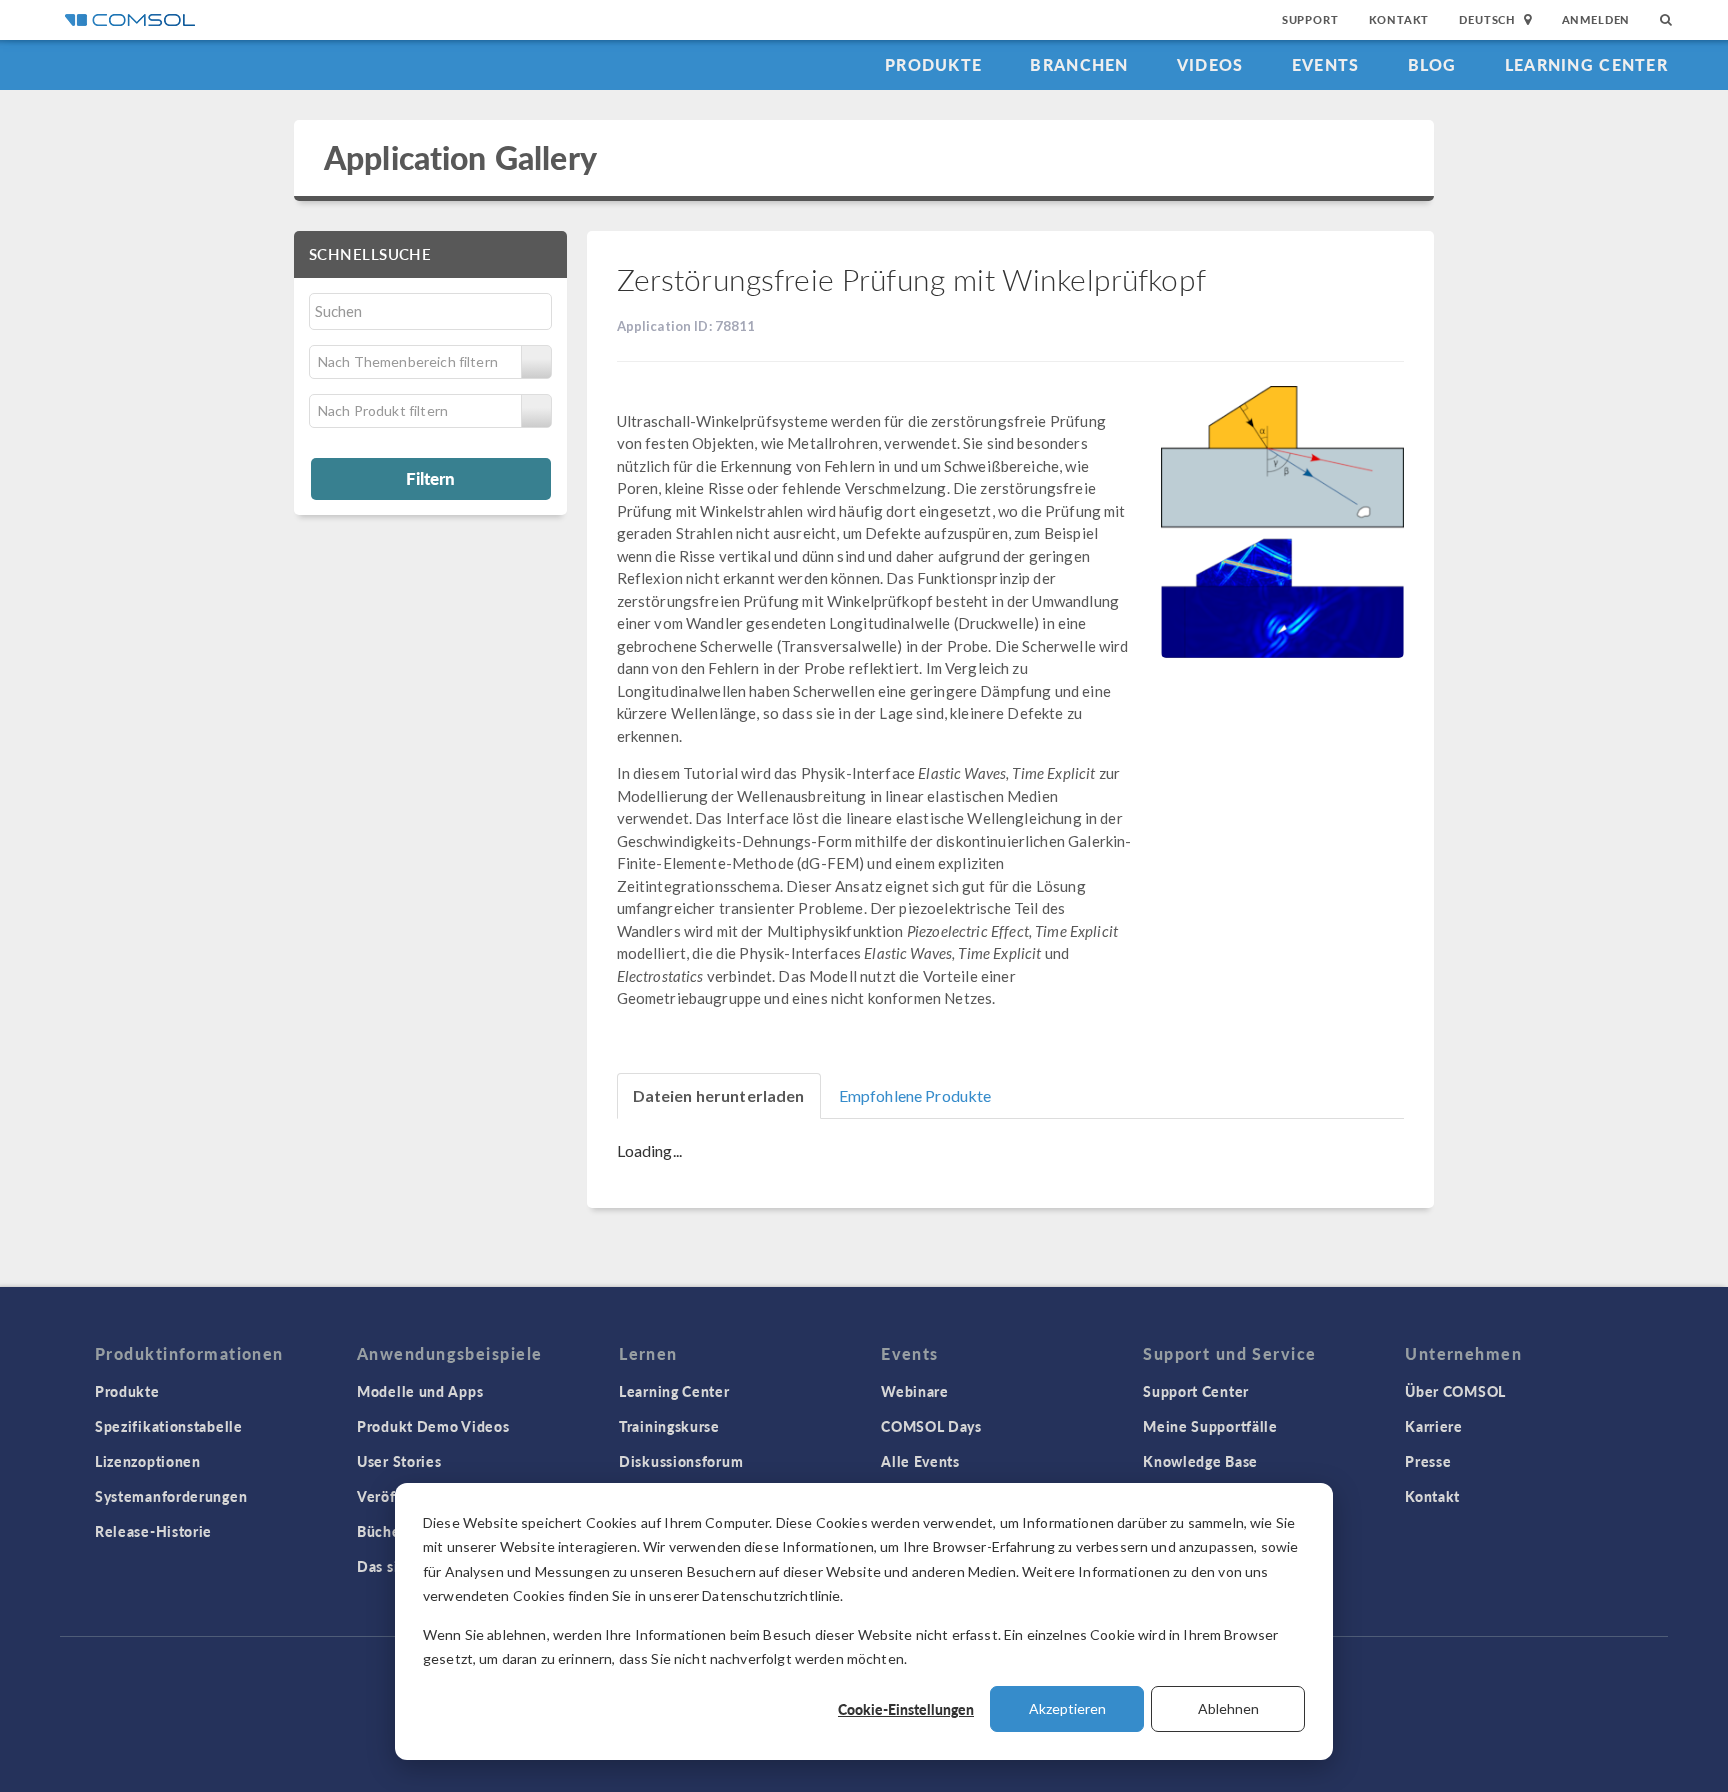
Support (1310, 19)
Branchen (1079, 64)
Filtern (430, 478)
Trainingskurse (669, 1426)
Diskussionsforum (681, 1461)
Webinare (915, 1391)
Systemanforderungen (171, 1496)
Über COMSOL (1455, 1391)
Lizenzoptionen (148, 1461)
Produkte (933, 64)
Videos (1210, 64)
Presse (1428, 1461)
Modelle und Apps (420, 1391)
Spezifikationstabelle (169, 1426)
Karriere (1434, 1426)
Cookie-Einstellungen (906, 1709)
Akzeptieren (1067, 1708)
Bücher (381, 1531)
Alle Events (920, 1461)
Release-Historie (153, 1531)
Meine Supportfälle (1210, 1426)
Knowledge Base (1200, 1461)
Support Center (1196, 1391)
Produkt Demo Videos (433, 1426)
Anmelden (1596, 19)
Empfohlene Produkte (915, 1095)
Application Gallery (460, 157)
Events (1326, 64)
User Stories (399, 1461)
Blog (1432, 64)
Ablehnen (1228, 1708)
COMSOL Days (931, 1426)
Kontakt (1399, 19)
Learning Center (1586, 64)
